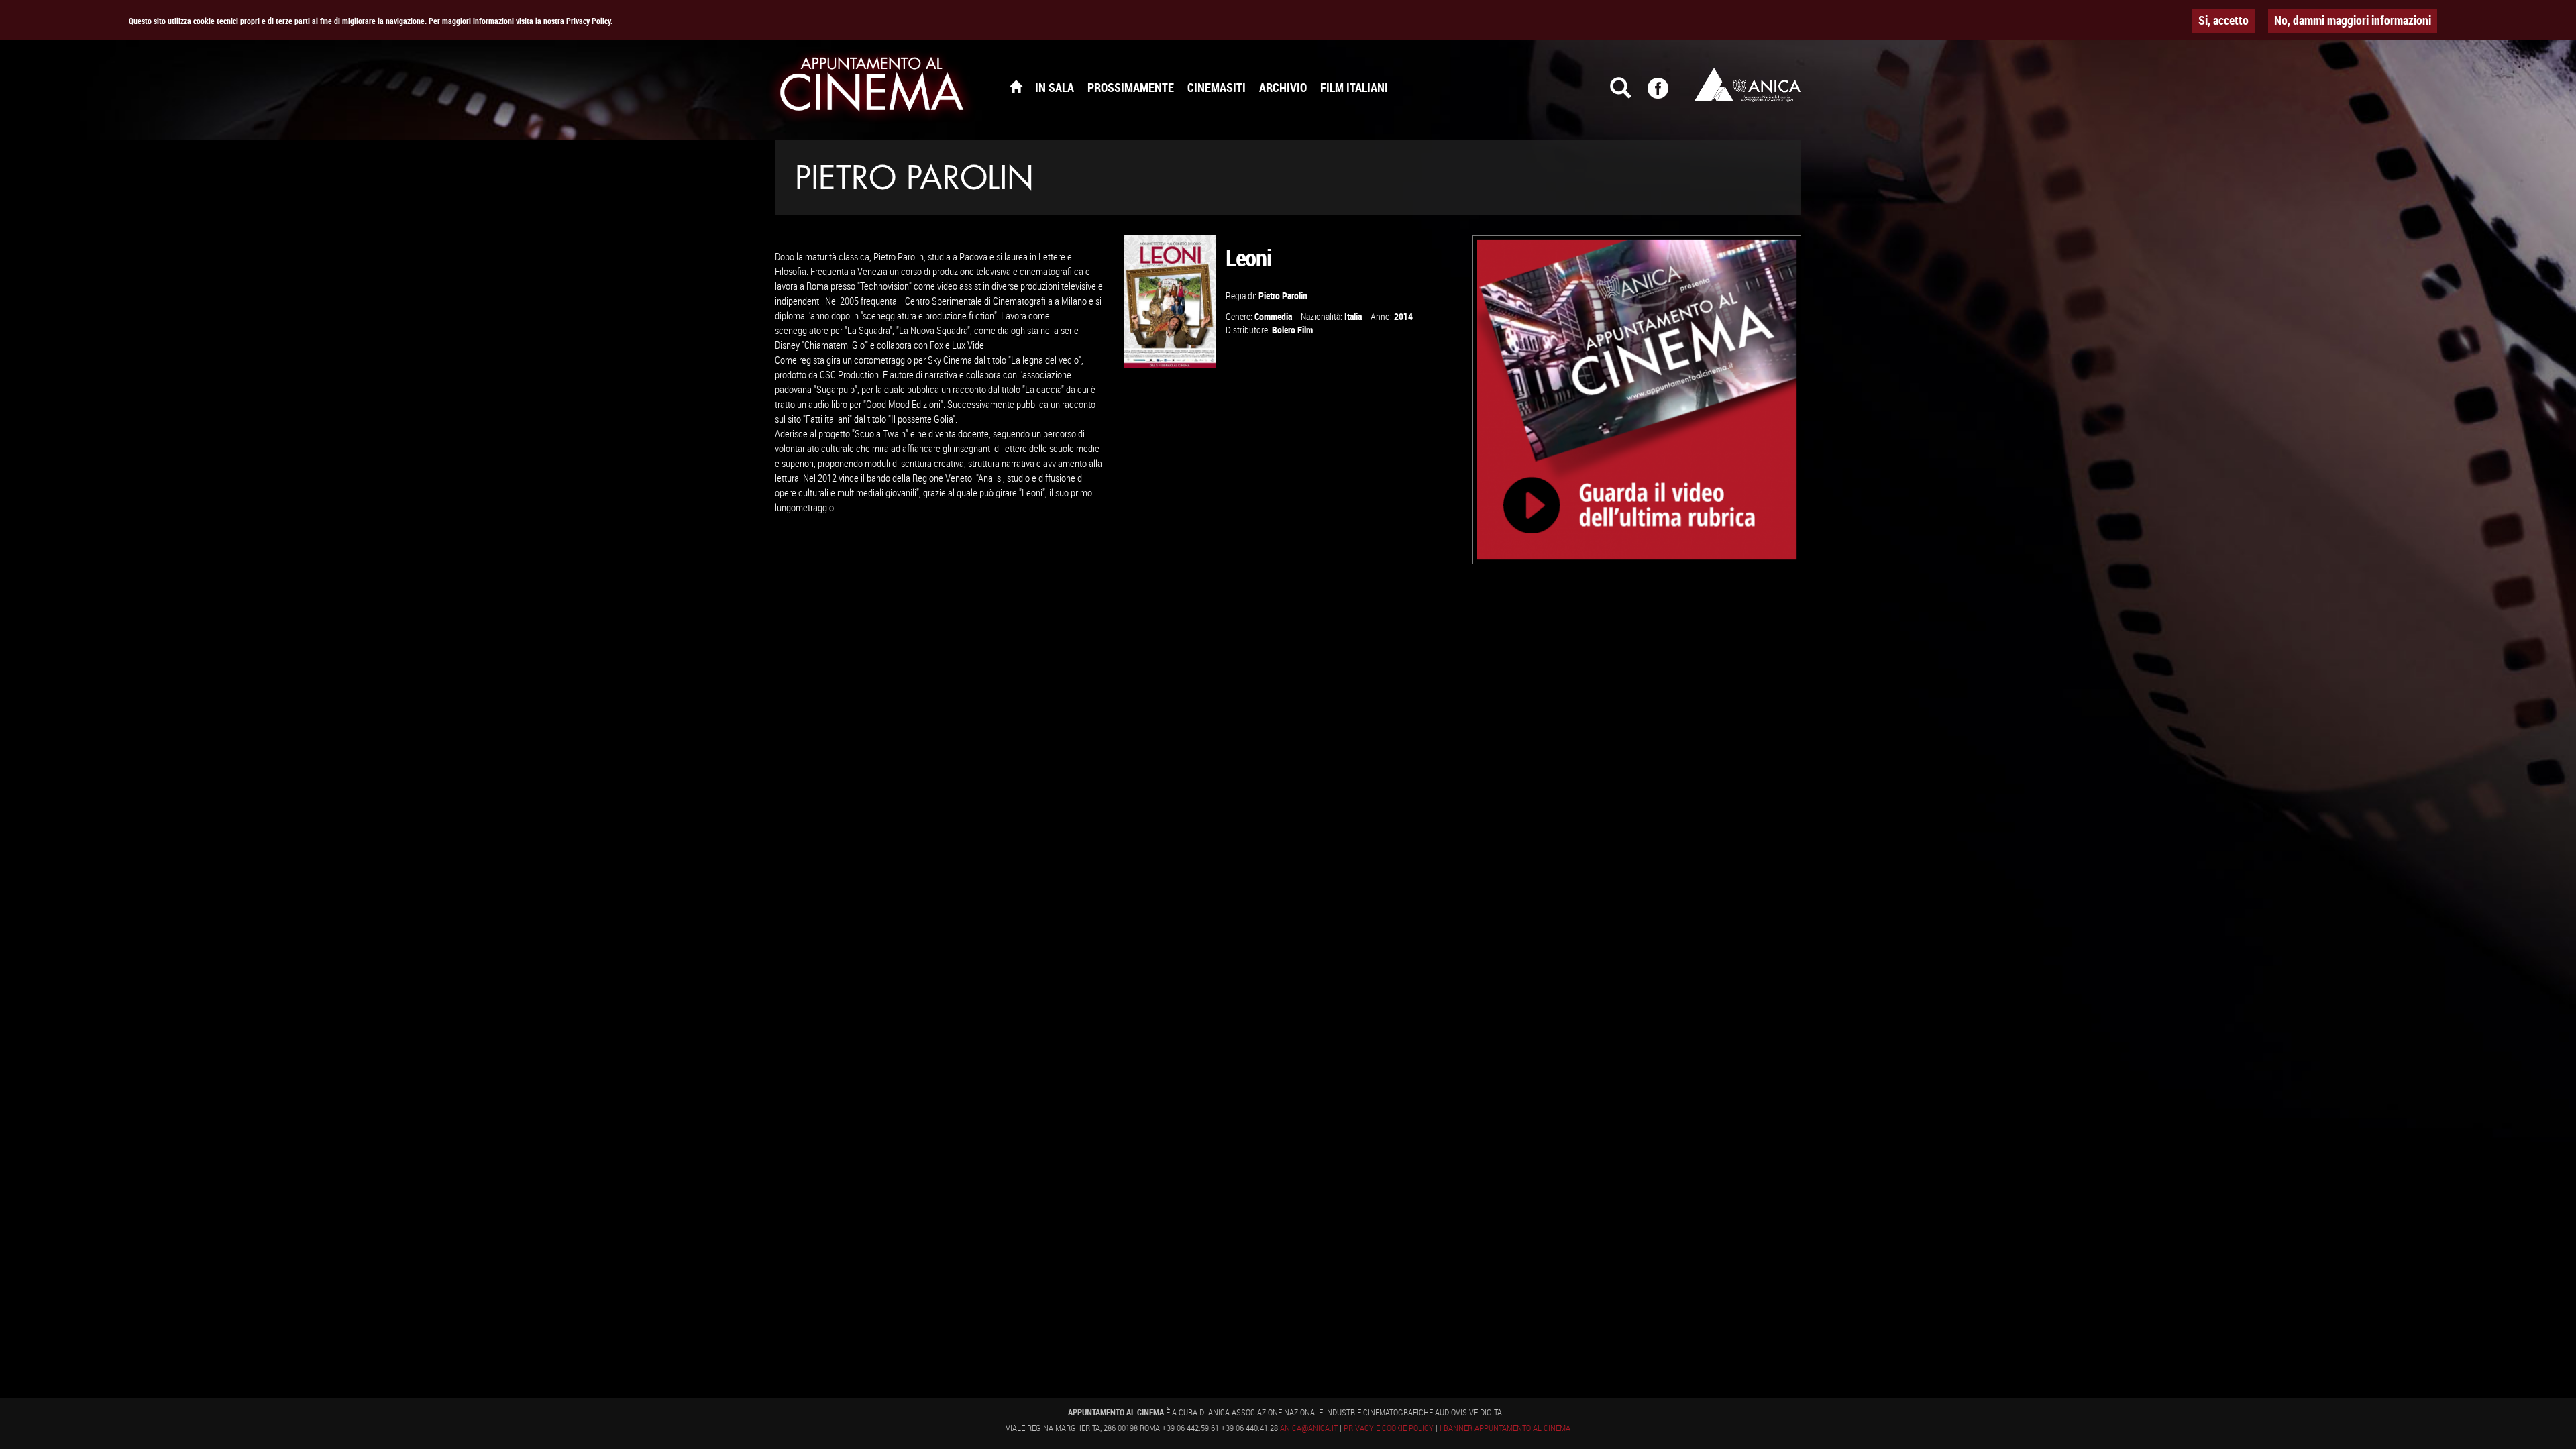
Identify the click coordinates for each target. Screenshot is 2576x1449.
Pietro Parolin (1283, 296)
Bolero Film (1292, 330)
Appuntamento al (872, 87)
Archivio (1283, 87)
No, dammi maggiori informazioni (2353, 20)
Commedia (1273, 316)
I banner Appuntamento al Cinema (1505, 1428)
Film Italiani (1354, 87)
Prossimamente (1131, 87)
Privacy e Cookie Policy (1389, 1428)
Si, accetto (2223, 20)
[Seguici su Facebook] (1666, 94)
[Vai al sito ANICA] (1748, 85)
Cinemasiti (1217, 87)
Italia (1353, 316)
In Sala (1055, 87)
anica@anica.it (1309, 1428)
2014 (1403, 316)
